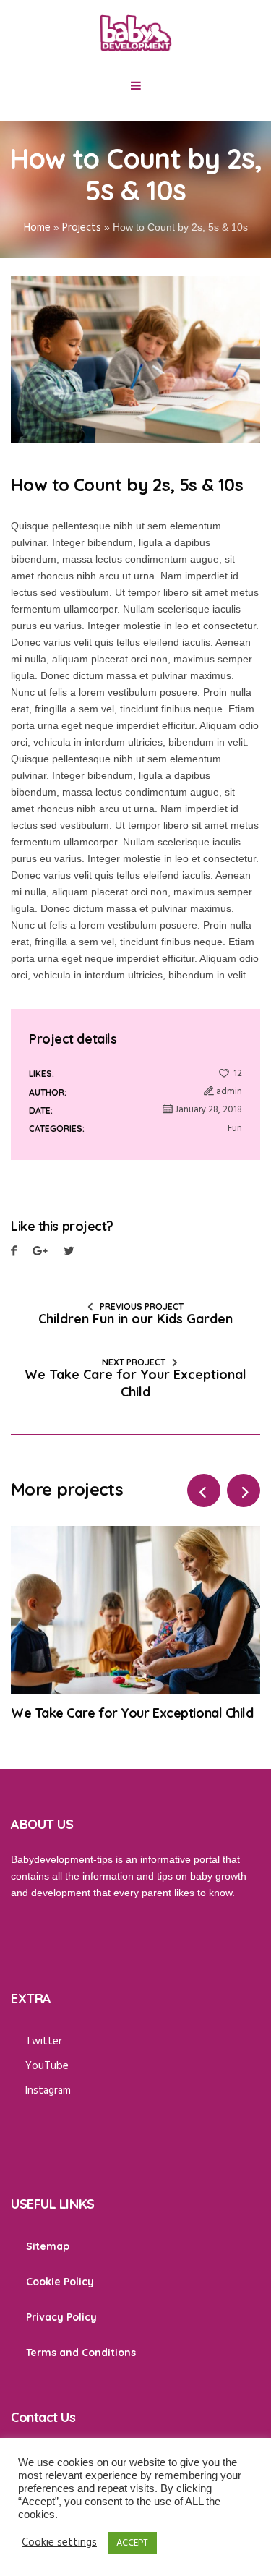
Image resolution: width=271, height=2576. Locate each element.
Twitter (40, 1253)
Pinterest (69, 1253)
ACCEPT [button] (132, 2543)
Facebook (14, 1253)
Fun (235, 1129)
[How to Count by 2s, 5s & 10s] (135, 359)
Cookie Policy (60, 2282)
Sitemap (48, 2246)
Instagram (48, 2091)
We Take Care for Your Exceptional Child (135, 1383)
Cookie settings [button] (59, 2543)
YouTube (47, 2066)
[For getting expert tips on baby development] (136, 33)
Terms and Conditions (81, 2353)
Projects (82, 228)
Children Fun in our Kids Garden (135, 1319)
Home (37, 228)
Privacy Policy (61, 2317)
